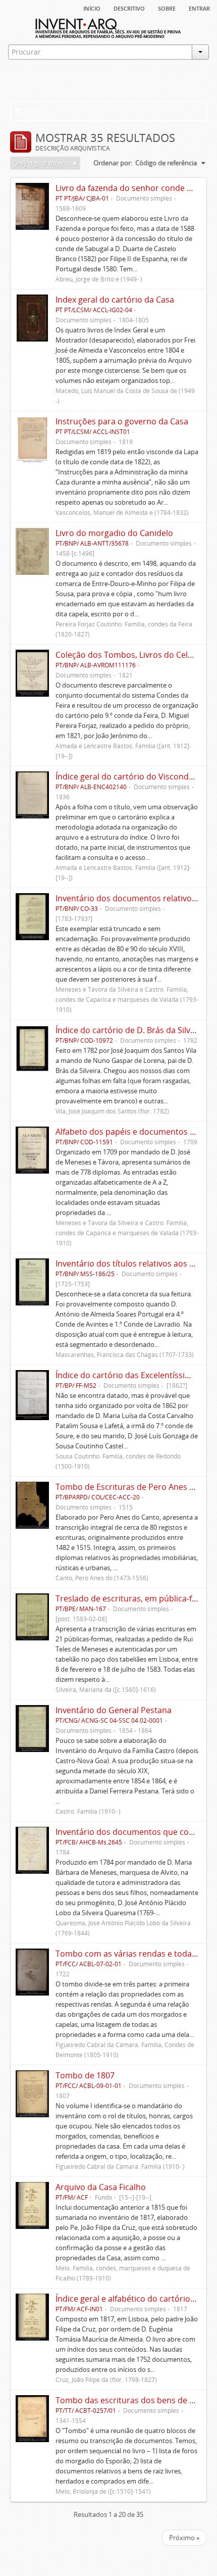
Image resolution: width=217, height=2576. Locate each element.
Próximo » (184, 2538)
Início (92, 8)
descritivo (129, 8)
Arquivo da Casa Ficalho (101, 2187)
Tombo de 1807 (85, 2075)
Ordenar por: (113, 163)
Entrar (199, 8)
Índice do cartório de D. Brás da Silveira (130, 1030)
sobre (167, 8)
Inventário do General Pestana (114, 1710)
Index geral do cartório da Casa (115, 300)
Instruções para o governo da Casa (122, 421)
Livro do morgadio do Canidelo (114, 533)
